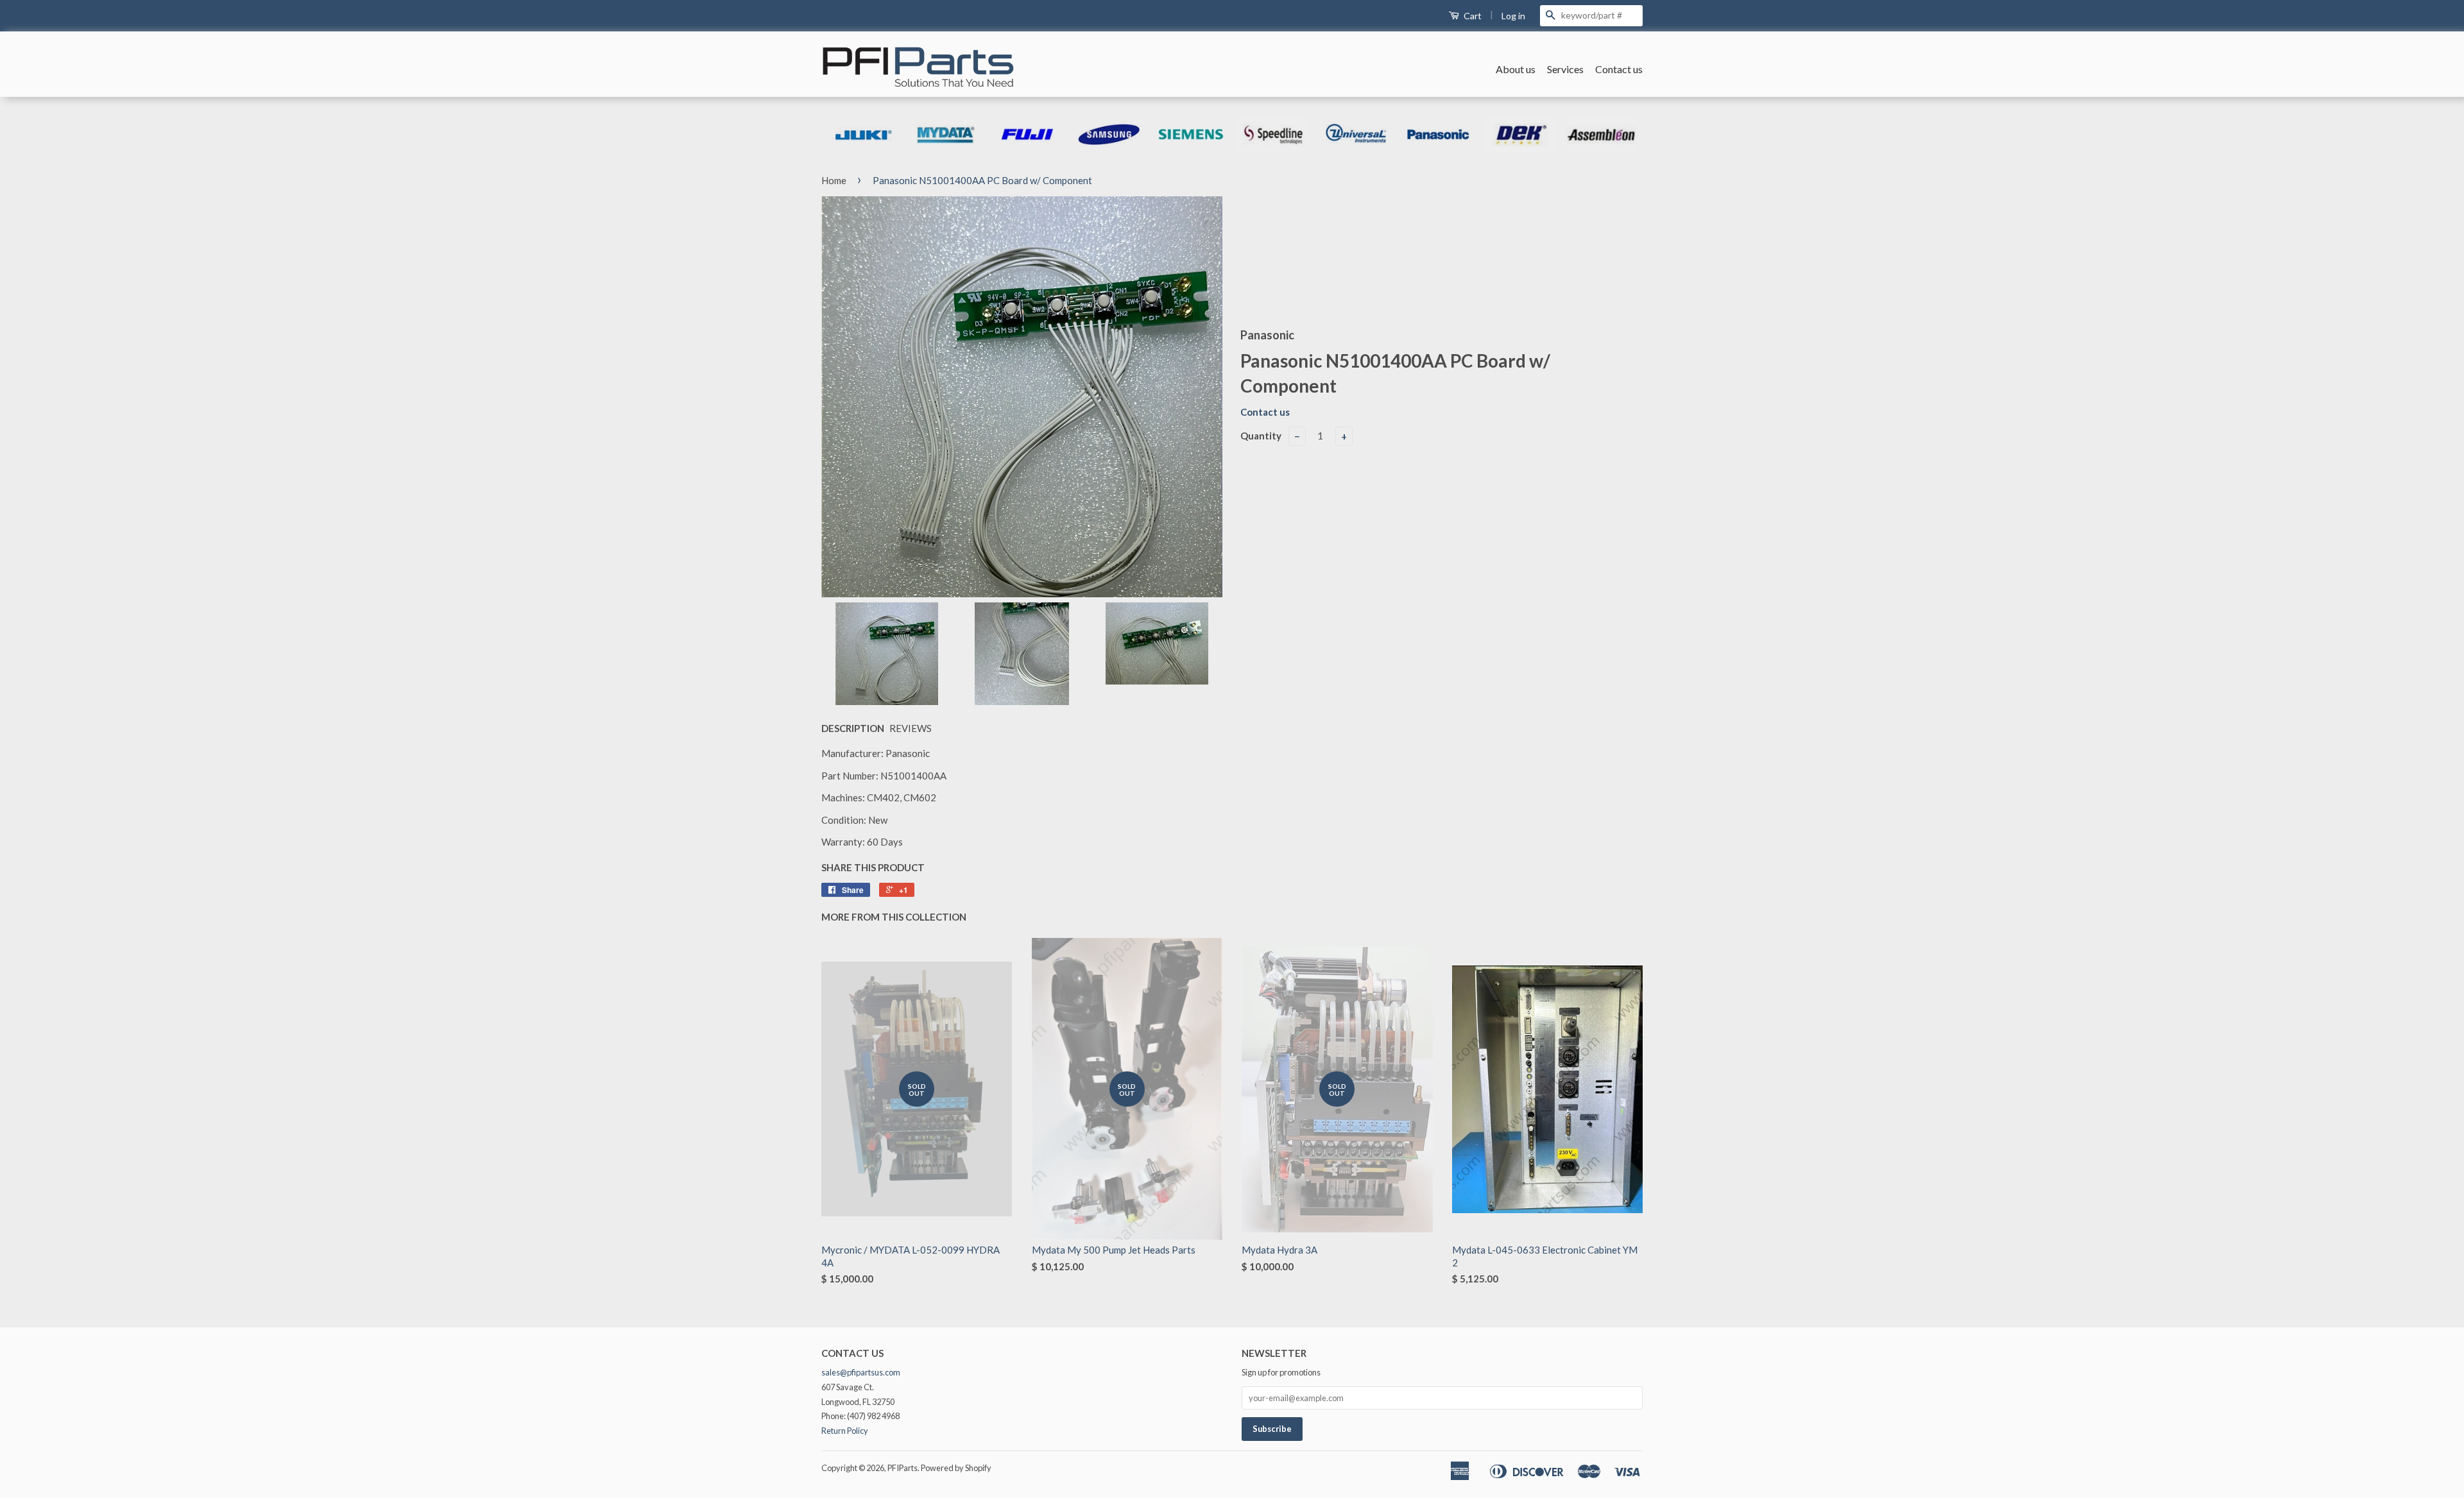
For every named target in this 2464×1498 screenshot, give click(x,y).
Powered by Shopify (956, 1468)
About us (1516, 69)
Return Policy (845, 1431)
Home (834, 180)
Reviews (911, 728)
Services (1565, 69)
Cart (1472, 16)
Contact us (1619, 69)
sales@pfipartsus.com (861, 1372)
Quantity (1261, 436)
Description (853, 728)
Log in (1513, 16)
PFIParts (903, 1468)
